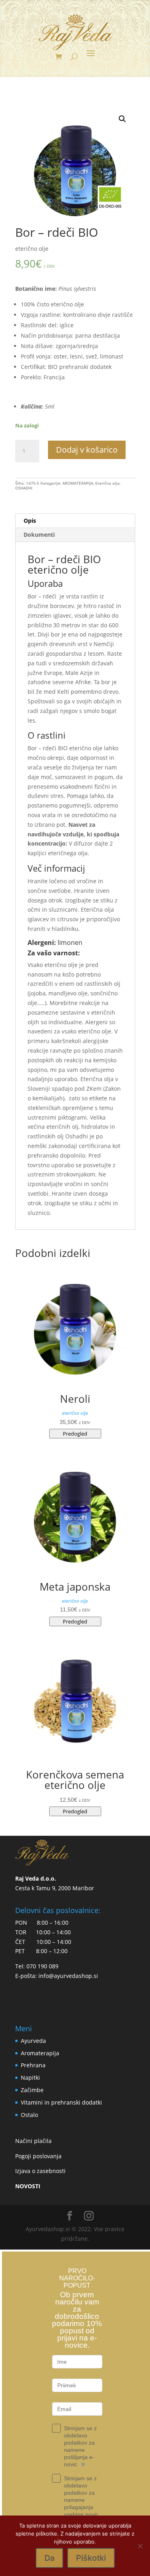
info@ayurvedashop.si (68, 1976)
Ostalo (29, 2115)
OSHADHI (24, 488)
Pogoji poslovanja (38, 2156)
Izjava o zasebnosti (40, 2171)
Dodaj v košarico (87, 450)
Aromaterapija (40, 2053)
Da (49, 2558)
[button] (122, 119)
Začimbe (32, 2090)
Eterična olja (107, 483)
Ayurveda (33, 2041)
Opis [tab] (30, 521)
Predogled (75, 1434)
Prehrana (33, 2065)
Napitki (30, 2078)
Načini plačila (33, 2141)
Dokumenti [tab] (39, 535)
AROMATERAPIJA (78, 483)
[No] (140, 2546)
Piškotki (91, 2558)
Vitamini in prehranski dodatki (61, 2102)
